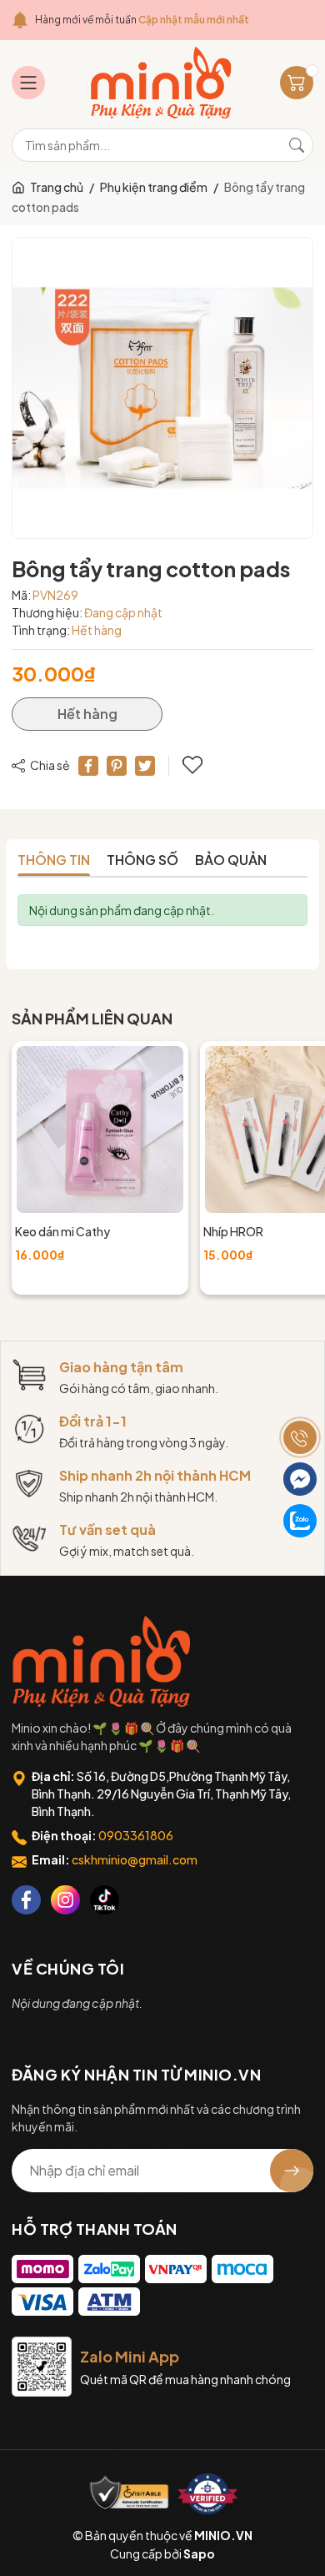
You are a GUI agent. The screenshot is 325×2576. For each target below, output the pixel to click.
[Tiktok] (105, 1900)
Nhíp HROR (233, 1231)
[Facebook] (26, 1900)
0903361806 (136, 1835)
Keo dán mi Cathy (62, 1231)
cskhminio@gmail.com (135, 1859)
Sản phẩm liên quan (92, 1018)
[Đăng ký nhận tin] (292, 2171)
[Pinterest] (117, 766)
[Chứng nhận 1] (129, 2494)
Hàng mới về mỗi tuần (142, 20)
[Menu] (28, 83)
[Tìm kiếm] (297, 145)
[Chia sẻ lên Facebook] (88, 766)
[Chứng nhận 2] (207, 2494)
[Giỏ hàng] (297, 83)
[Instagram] (65, 1900)
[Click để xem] (162, 388)
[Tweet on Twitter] (145, 766)
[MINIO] (103, 1661)
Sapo (199, 2553)
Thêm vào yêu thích (194, 766)
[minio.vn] (162, 83)
